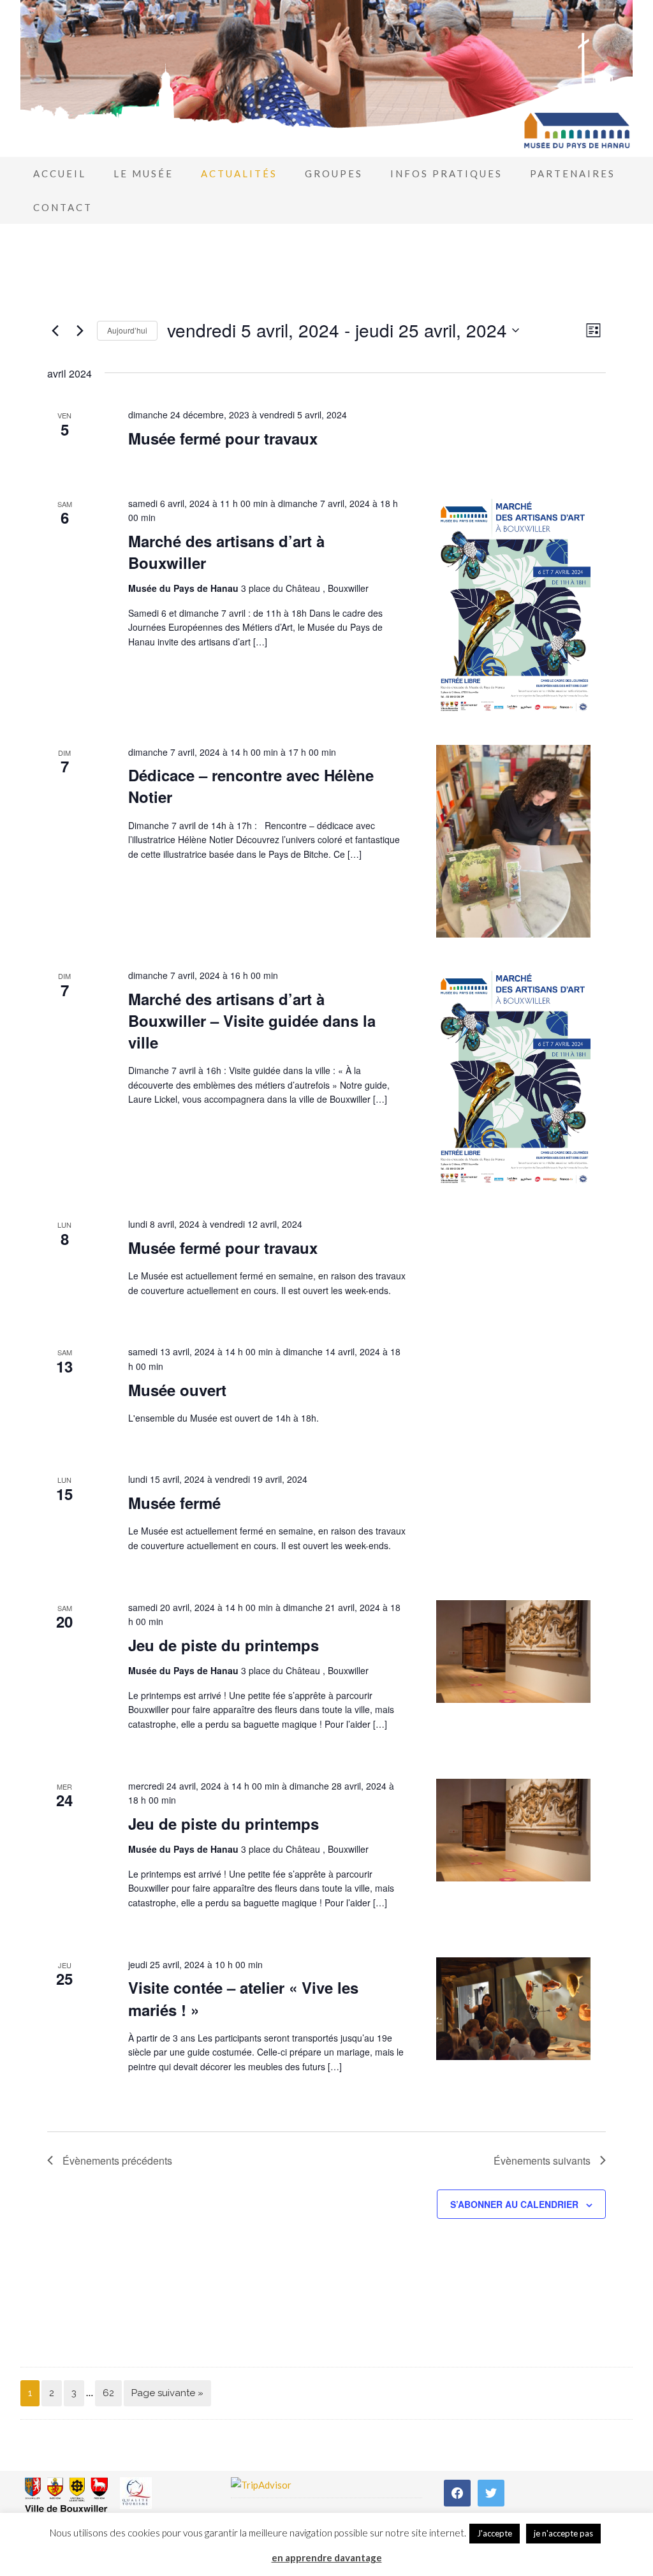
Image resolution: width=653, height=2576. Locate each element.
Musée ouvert (177, 1390)
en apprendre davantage (327, 2558)
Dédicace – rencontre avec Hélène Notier (251, 786)
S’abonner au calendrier (514, 2204)
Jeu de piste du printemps (224, 1645)
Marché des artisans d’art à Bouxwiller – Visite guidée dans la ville (252, 1020)
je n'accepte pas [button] (563, 2533)
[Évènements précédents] (55, 330)
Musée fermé (174, 1503)
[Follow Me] (491, 2491)
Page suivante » (167, 2393)
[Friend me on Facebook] (457, 2491)
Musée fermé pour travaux (223, 438)
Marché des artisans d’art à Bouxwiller (226, 552)
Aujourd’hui (127, 330)
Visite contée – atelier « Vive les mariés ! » (243, 1998)
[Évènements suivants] (80, 330)
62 (108, 2393)
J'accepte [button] (495, 2533)
